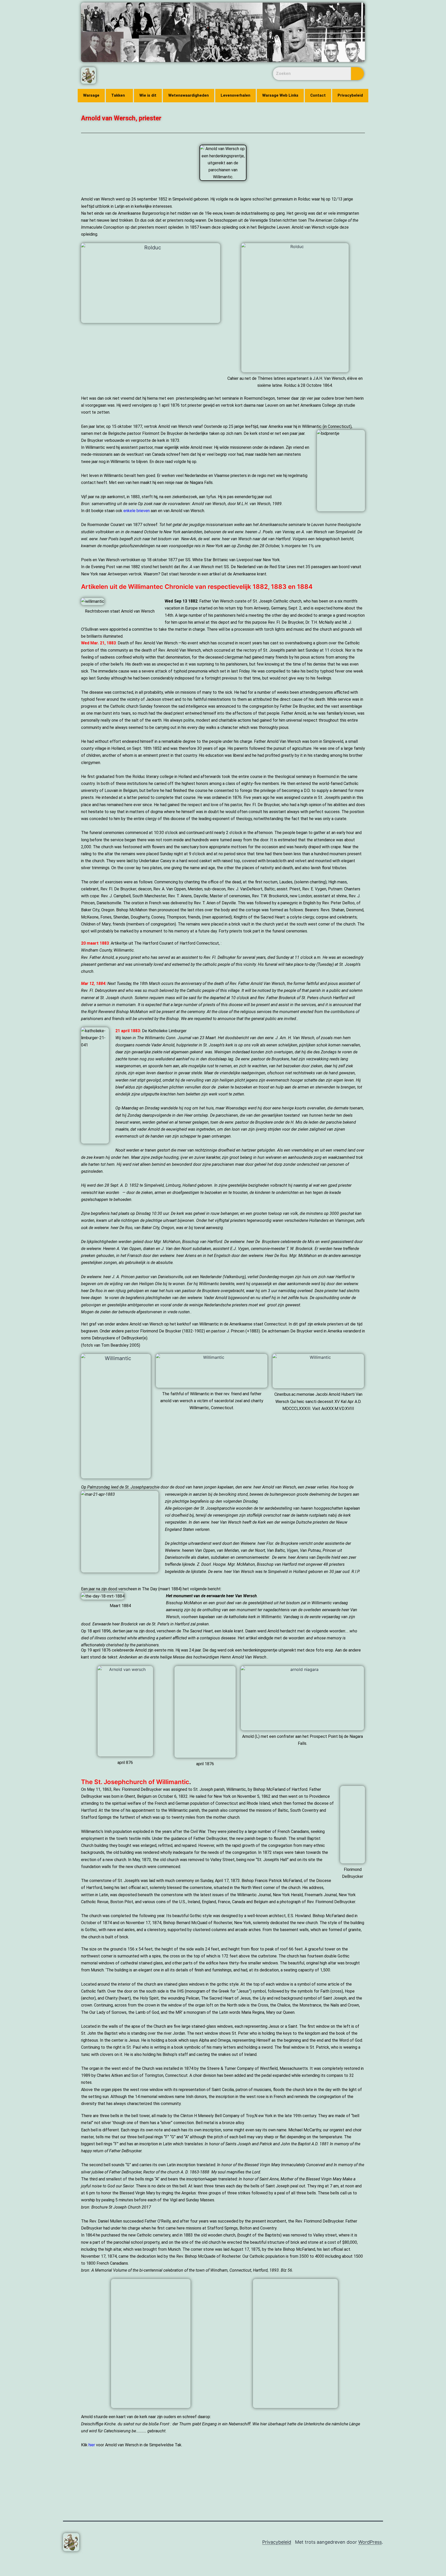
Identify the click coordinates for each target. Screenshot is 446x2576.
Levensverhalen (236, 95)
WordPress (370, 2542)
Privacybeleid (350, 95)
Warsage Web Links (280, 95)
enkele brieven (137, 511)
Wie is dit (148, 95)
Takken (118, 95)
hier (92, 2445)
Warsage (91, 95)
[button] (119, 96)
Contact (318, 95)
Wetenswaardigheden (189, 95)
